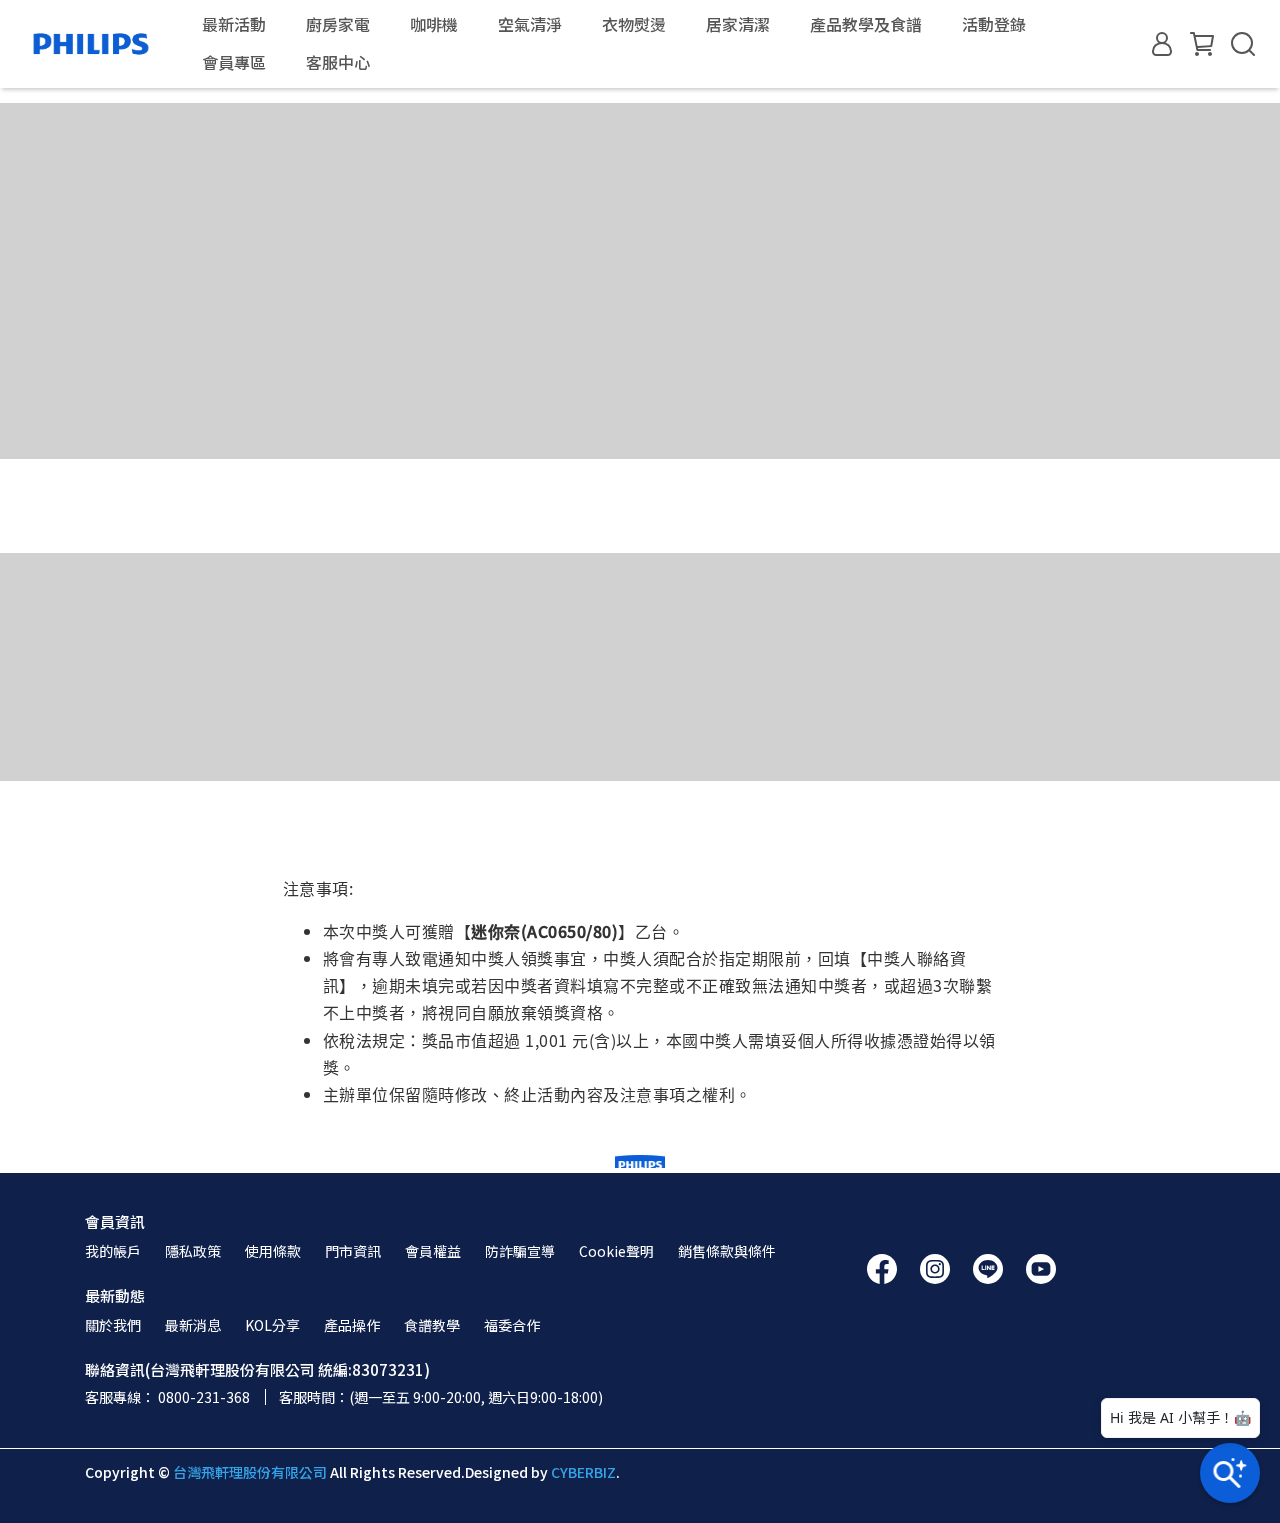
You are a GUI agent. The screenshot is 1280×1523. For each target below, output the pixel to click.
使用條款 (273, 1251)
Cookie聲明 (616, 1251)
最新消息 (193, 1325)
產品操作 (352, 1325)
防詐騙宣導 (520, 1251)
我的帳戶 (113, 1251)
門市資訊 (353, 1251)
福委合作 (512, 1325)
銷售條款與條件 (727, 1251)
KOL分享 (272, 1325)
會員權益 (433, 1251)
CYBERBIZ (583, 1472)
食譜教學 (432, 1325)
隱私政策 (193, 1251)
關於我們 (113, 1325)
